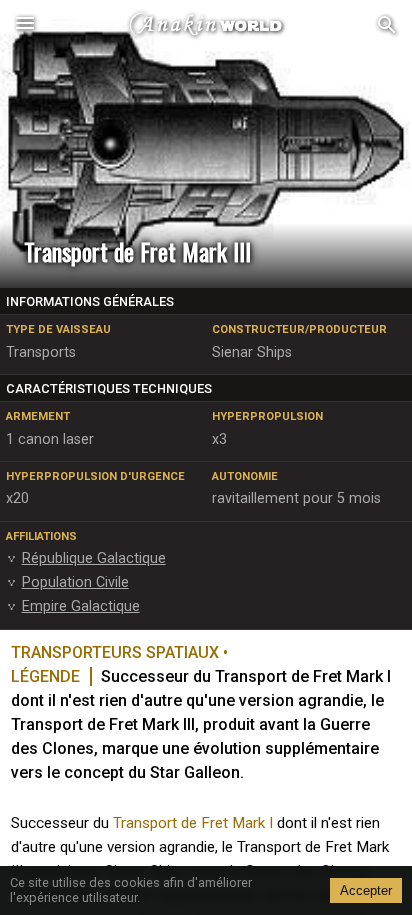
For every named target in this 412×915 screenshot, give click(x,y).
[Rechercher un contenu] (387, 25)
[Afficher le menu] (25, 25)
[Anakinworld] (206, 25)
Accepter (366, 890)
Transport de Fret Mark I (193, 823)
